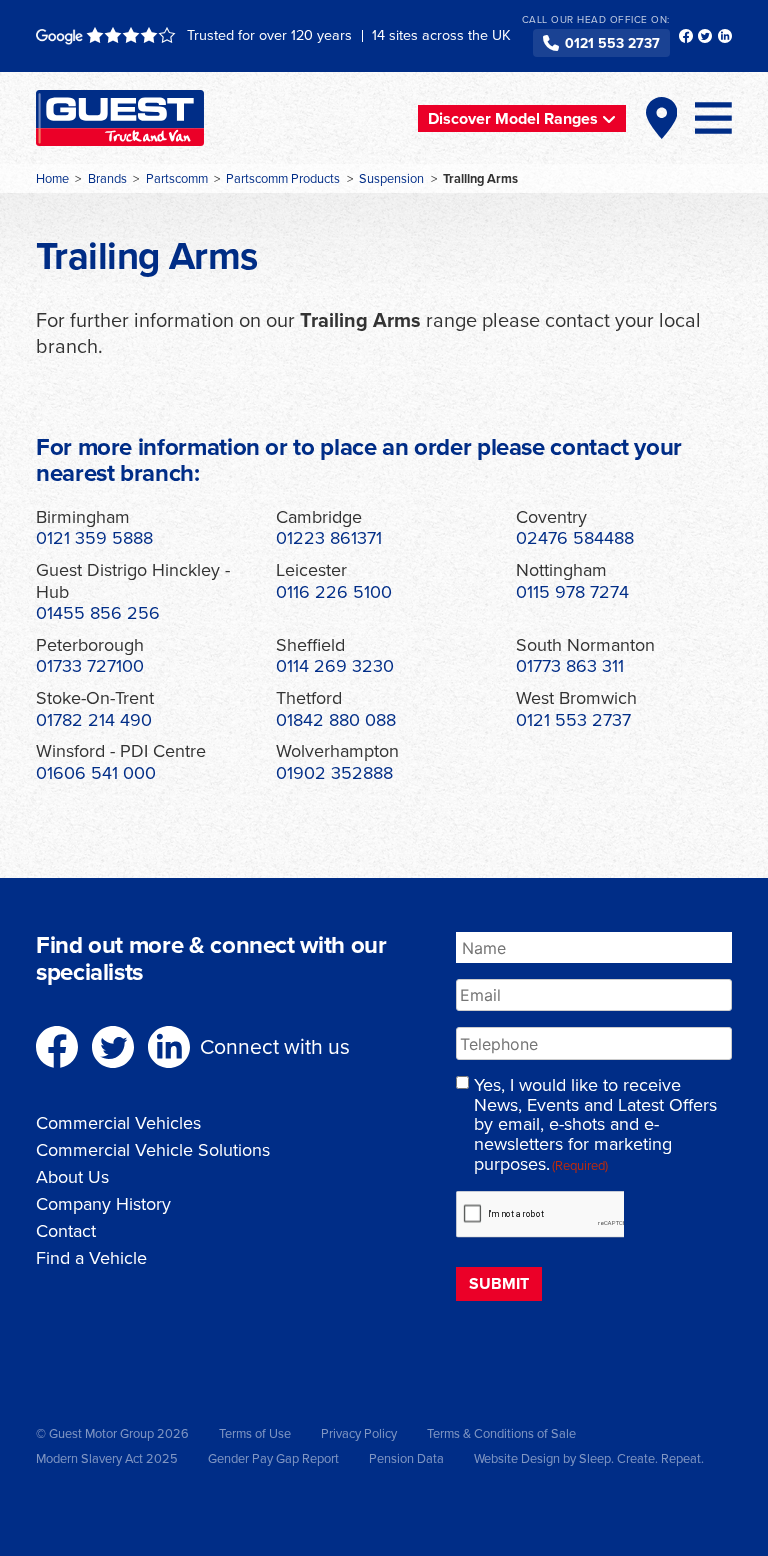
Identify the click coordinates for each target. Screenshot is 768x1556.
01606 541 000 (96, 773)
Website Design (517, 1458)
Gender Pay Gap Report (273, 1458)
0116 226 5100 (334, 592)
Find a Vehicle (91, 1258)
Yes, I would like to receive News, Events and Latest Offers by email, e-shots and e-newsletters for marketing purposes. (595, 1125)
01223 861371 (329, 538)
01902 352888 (334, 773)
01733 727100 (90, 666)
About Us (72, 1177)
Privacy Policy (359, 1433)
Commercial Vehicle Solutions (153, 1150)
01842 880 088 (336, 720)
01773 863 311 (570, 666)
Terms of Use (255, 1433)
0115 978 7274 (572, 592)
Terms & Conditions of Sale (501, 1433)
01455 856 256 (98, 613)
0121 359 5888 (94, 538)
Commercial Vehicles (118, 1123)
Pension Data (406, 1458)
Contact (66, 1231)
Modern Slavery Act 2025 (107, 1458)
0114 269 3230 (335, 666)
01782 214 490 (94, 720)
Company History (103, 1204)
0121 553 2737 (612, 43)
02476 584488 (575, 538)
